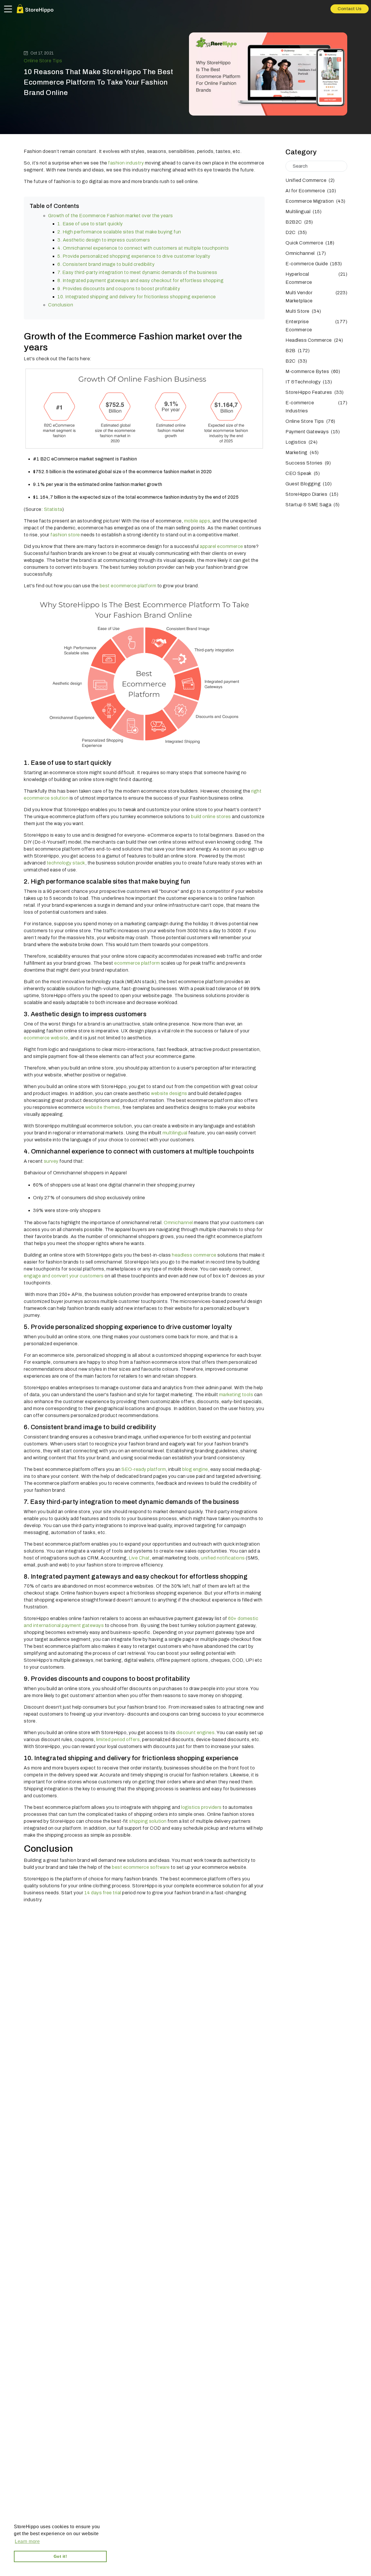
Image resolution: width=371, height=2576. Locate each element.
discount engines (195, 1733)
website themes (103, 1107)
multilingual (176, 1133)
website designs (169, 1093)
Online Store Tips (43, 61)
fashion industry (126, 163)
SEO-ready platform (144, 1469)
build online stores (211, 817)
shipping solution (148, 1821)
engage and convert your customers (64, 1276)
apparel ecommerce (221, 546)
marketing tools (236, 1395)
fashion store (65, 535)
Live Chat (139, 1558)
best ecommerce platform (128, 586)
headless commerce (194, 1255)
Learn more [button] (27, 2541)
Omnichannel (178, 1223)
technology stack (66, 863)
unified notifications (223, 1558)
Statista (53, 509)
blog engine (195, 1469)
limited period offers (117, 1739)
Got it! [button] (60, 2556)
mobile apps (197, 521)
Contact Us (350, 9)
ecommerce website (46, 1038)
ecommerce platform (137, 963)
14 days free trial (103, 1893)
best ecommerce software (141, 1867)
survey (51, 1161)
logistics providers (201, 1807)
